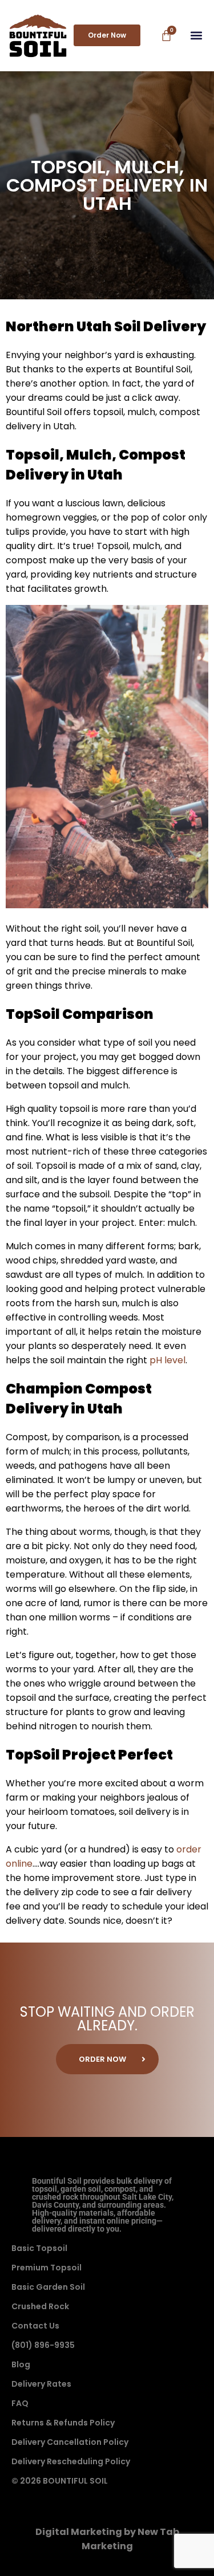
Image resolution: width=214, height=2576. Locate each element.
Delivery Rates (41, 2384)
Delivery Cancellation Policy (70, 2442)
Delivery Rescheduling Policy (71, 2461)
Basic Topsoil (39, 2248)
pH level (167, 1360)
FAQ (20, 2403)
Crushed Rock (40, 2306)
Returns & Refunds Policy (63, 2423)
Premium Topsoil (47, 2268)
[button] (196, 36)
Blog (21, 2364)
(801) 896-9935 (43, 2345)
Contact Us (35, 2326)
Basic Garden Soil (48, 2287)
